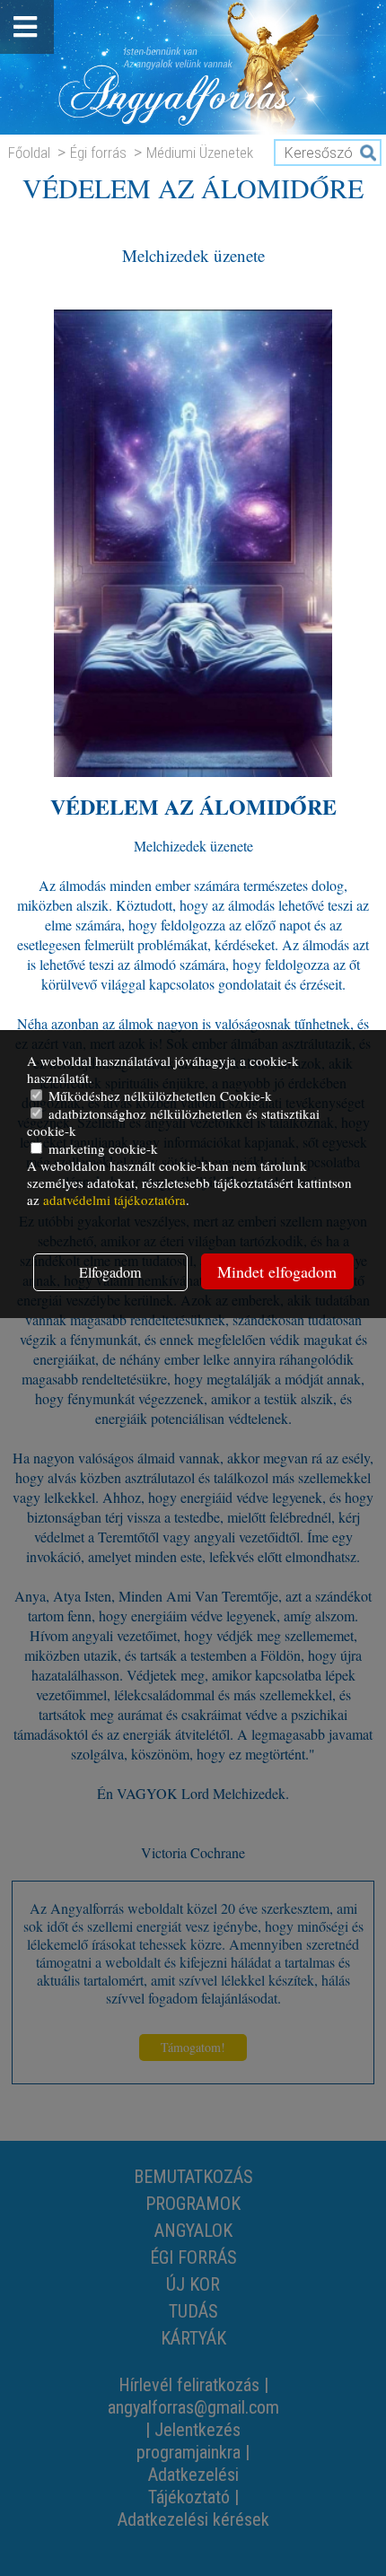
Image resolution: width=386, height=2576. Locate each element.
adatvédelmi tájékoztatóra (114, 1200)
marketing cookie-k (101, 1148)
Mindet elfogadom (277, 1271)
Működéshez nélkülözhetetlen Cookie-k (158, 1096)
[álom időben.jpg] (193, 771)
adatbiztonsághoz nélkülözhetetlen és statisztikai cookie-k (173, 1122)
